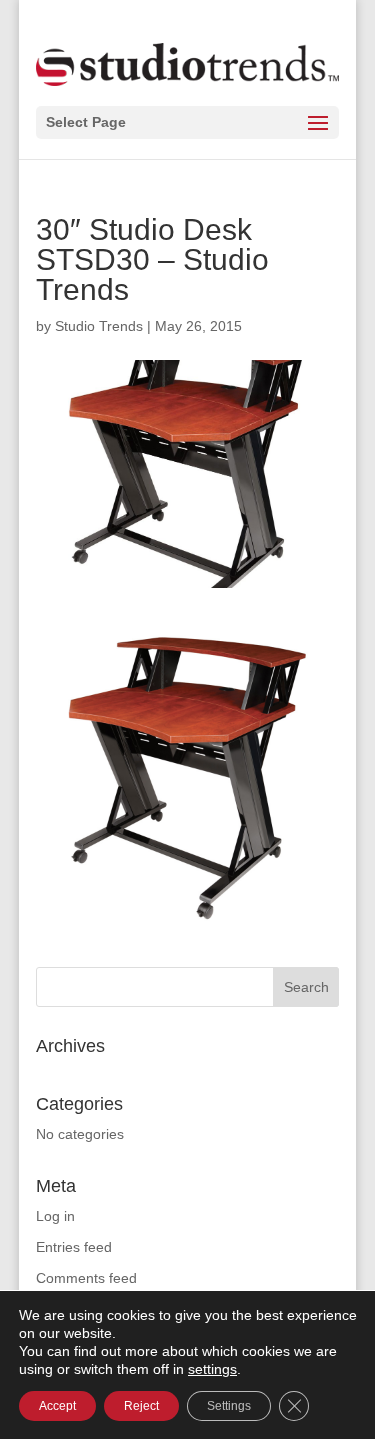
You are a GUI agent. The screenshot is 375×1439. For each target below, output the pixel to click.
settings (212, 1369)
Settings (229, 1406)
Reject (141, 1406)
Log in (55, 1216)
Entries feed (74, 1247)
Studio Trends (99, 326)
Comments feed (86, 1278)
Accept (57, 1406)
